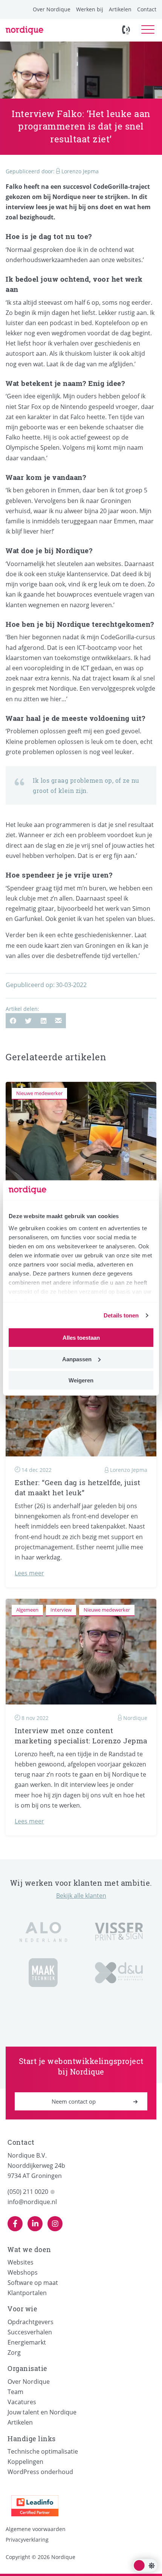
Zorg (14, 2352)
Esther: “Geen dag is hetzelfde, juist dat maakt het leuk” (78, 1488)
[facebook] (15, 2224)
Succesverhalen (30, 2332)
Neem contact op (74, 2101)
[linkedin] (35, 2224)
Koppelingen (25, 2462)
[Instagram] (55, 2224)
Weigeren (81, 1380)
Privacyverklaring (27, 2540)
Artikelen (120, 9)
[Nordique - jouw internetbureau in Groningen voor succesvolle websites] (24, 30)
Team (15, 2392)
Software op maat (33, 2283)
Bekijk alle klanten (81, 1896)
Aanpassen (77, 1359)
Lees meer (29, 1573)
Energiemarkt (27, 2342)
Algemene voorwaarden (36, 2529)
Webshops (23, 2272)
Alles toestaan (81, 1338)
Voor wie (22, 2309)
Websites (21, 2262)
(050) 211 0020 (28, 2192)
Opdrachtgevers (31, 2322)
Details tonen (121, 1315)
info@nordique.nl (32, 2202)
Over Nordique (52, 9)
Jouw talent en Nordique (42, 2412)
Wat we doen (29, 2249)
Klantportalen (27, 2293)
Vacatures (22, 2402)
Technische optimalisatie (43, 2451)
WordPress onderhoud (40, 2472)
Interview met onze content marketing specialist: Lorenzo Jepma (81, 1736)
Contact (147, 9)
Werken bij (90, 9)
